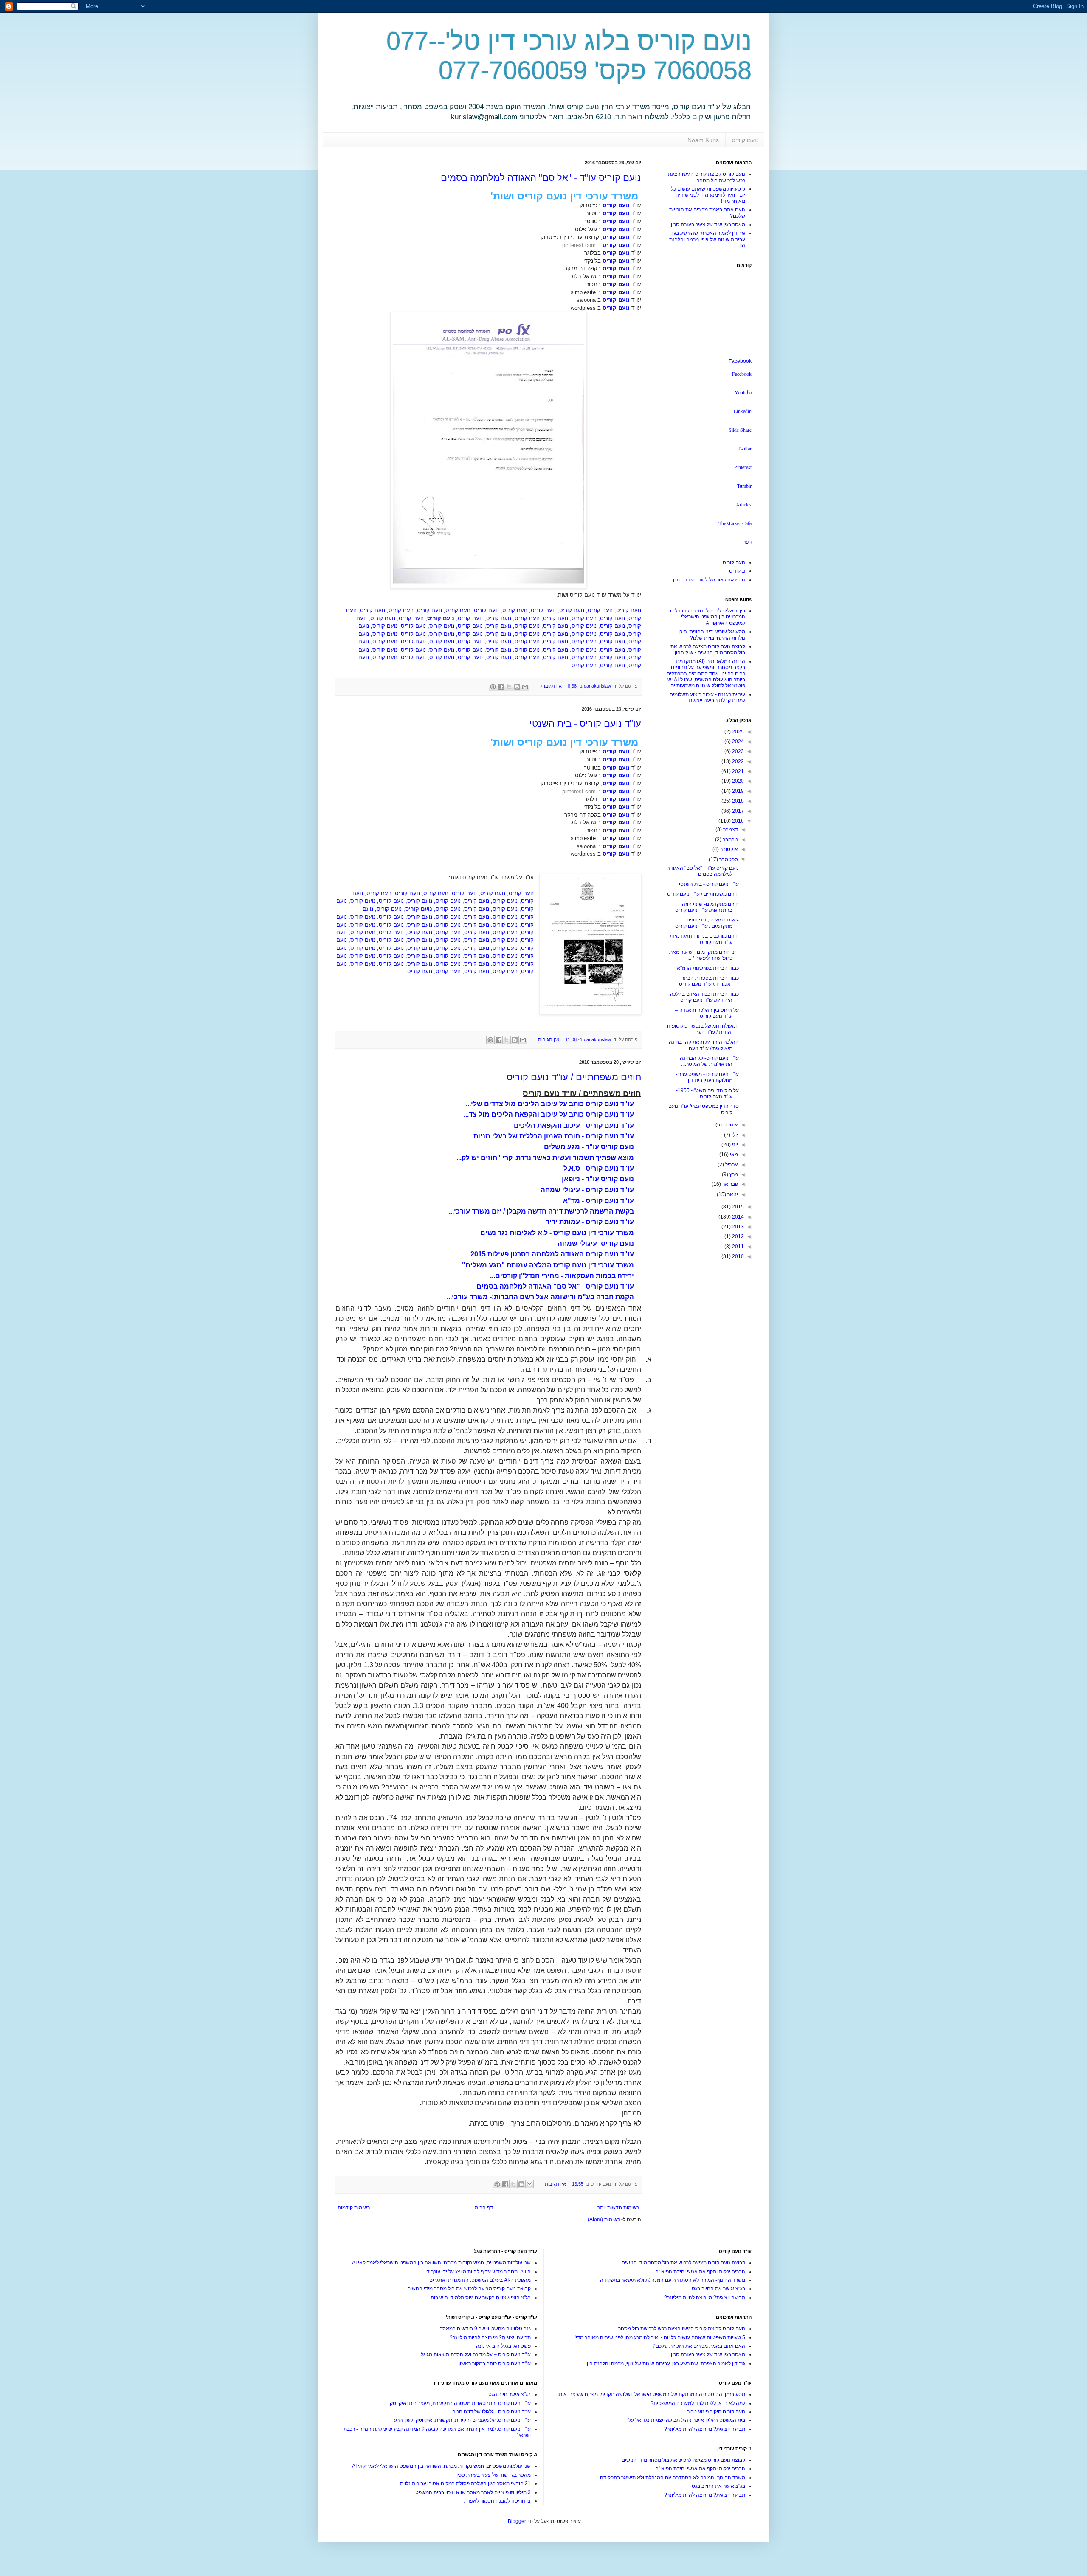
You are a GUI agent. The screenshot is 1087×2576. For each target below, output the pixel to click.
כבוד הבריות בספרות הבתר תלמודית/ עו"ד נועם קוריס (709, 981)
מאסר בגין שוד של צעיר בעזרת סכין (708, 225)
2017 (737, 811)
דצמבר (730, 829)
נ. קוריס (737, 571)
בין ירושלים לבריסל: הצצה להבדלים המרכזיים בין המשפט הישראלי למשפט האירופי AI (708, 617)
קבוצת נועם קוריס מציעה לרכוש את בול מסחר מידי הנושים (683, 2263)
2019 (737, 791)
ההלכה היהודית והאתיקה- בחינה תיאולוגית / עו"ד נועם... (704, 1045)
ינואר (732, 1194)
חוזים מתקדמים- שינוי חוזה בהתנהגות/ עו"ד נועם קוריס (707, 907)
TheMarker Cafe (735, 523)
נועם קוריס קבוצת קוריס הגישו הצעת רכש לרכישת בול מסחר (707, 177)
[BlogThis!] (517, 687)
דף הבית (484, 2208)
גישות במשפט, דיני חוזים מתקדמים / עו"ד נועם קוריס (707, 923)
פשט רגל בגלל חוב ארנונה (503, 2346)
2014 (737, 1217)
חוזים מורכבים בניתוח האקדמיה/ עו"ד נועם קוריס (704, 939)
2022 (737, 761)
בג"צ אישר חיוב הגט (510, 2394)
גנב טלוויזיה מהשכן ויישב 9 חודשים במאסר (485, 2329)
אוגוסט (730, 1125)
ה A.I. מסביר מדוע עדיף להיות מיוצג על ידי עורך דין (477, 2272)
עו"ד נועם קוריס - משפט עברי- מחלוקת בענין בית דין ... (707, 1077)
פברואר (729, 1184)
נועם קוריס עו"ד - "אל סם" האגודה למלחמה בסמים (541, 178)
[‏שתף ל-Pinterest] (493, 687)
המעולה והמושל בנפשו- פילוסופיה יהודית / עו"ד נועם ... (703, 1029)
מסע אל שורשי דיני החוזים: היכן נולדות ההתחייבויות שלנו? (712, 635)
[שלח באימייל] (525, 687)
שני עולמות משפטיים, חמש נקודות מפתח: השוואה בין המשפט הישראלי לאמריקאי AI (441, 2263)
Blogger (517, 2521)
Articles (744, 504)
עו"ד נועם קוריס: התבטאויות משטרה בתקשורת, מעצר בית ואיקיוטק (460, 2403)
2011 (737, 1247)
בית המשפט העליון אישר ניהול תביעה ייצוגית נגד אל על (687, 2420)
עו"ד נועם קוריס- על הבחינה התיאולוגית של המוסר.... (709, 1061)
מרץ (733, 1174)
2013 (737, 1227)
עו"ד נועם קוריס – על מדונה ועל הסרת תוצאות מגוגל (476, 2354)
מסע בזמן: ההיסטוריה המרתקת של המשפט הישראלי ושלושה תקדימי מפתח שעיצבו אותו (651, 2394)
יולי (734, 1135)
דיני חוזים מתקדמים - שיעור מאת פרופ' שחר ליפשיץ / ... (704, 955)
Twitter (745, 448)
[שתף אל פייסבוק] (501, 687)
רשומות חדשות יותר (618, 2208)
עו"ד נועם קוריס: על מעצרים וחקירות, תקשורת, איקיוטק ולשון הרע (462, 2420)
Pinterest (743, 467)
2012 (737, 1236)
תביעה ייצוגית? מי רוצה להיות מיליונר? (705, 2298)
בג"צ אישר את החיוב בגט (718, 2289)
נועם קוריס (745, 140)
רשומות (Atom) (604, 2219)
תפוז (748, 542)
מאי (733, 1155)
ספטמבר (728, 860)
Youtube (743, 392)
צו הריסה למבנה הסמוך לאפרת (497, 2501)
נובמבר (730, 840)
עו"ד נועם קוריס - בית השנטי (585, 723)
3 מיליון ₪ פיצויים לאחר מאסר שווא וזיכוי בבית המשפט (473, 2492)
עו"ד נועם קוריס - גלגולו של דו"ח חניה (491, 2412)
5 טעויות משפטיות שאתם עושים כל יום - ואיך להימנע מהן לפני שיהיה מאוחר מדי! (708, 195)
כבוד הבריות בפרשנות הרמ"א (708, 968)
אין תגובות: (550, 686)
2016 (737, 821)
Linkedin (743, 411)
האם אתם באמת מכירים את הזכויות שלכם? (699, 2346)
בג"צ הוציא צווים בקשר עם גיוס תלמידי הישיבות (481, 2298)
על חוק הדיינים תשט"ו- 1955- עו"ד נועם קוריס (707, 1093)
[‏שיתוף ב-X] (509, 687)
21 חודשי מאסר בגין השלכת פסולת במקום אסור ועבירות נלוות (465, 2483)
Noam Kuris (703, 140)
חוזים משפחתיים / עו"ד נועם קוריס (574, 1077)
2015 (737, 1207)
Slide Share (740, 430)
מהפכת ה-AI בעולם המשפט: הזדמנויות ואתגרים (480, 2280)
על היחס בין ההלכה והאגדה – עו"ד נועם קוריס (707, 1013)
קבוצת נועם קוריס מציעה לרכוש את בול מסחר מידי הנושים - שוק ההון (708, 649)
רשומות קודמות (354, 2208)
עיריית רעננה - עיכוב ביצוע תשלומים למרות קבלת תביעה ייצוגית (707, 697)
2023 (737, 751)
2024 (737, 742)
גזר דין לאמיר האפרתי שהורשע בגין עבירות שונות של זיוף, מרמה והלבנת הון (707, 239)
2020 (737, 781)
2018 (737, 801)
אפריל (731, 1165)
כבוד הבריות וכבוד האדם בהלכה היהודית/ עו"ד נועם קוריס (704, 997)
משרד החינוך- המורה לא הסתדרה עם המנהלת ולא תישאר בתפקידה (673, 2280)
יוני (734, 1145)
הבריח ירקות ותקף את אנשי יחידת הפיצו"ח (700, 2272)
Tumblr (744, 486)
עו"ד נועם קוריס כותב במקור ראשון (495, 2363)
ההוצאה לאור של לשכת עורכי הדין (709, 580)
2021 (737, 771)
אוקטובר (728, 849)
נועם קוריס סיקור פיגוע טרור (716, 2412)
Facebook (740, 361)
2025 (737, 732)
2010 (737, 1256)
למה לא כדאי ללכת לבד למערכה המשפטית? (698, 2403)
